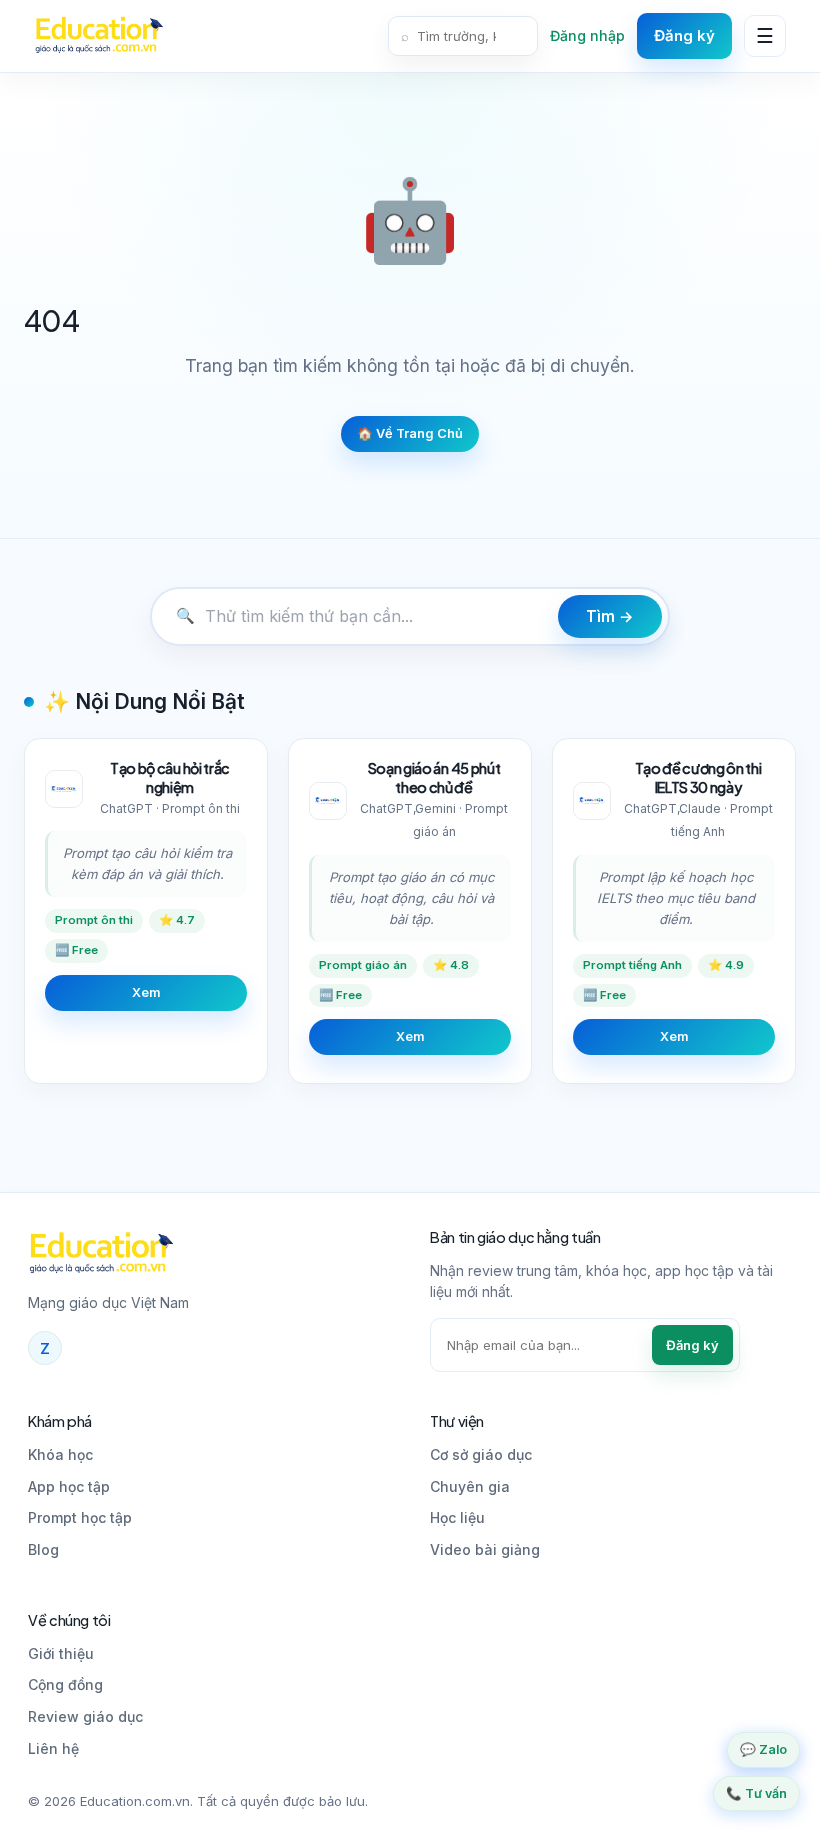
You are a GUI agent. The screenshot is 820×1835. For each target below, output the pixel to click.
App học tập (69, 1486)
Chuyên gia (470, 1486)
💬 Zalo (763, 1749)
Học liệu (457, 1517)
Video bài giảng (485, 1549)
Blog (43, 1549)
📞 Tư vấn (756, 1793)
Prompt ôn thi (94, 920)
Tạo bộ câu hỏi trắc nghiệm (170, 777)
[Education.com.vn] (98, 36)
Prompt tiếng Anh (632, 965)
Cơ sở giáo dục (481, 1454)
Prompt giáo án (363, 965)
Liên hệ (53, 1748)
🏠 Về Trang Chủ (410, 433)
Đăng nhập (587, 35)
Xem (146, 992)
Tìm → (610, 616)
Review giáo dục (85, 1716)
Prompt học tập (80, 1517)
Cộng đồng (65, 1684)
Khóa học (60, 1454)
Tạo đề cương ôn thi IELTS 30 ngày (698, 777)
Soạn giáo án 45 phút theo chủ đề (434, 777)
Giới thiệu (61, 1653)
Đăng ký (684, 35)
